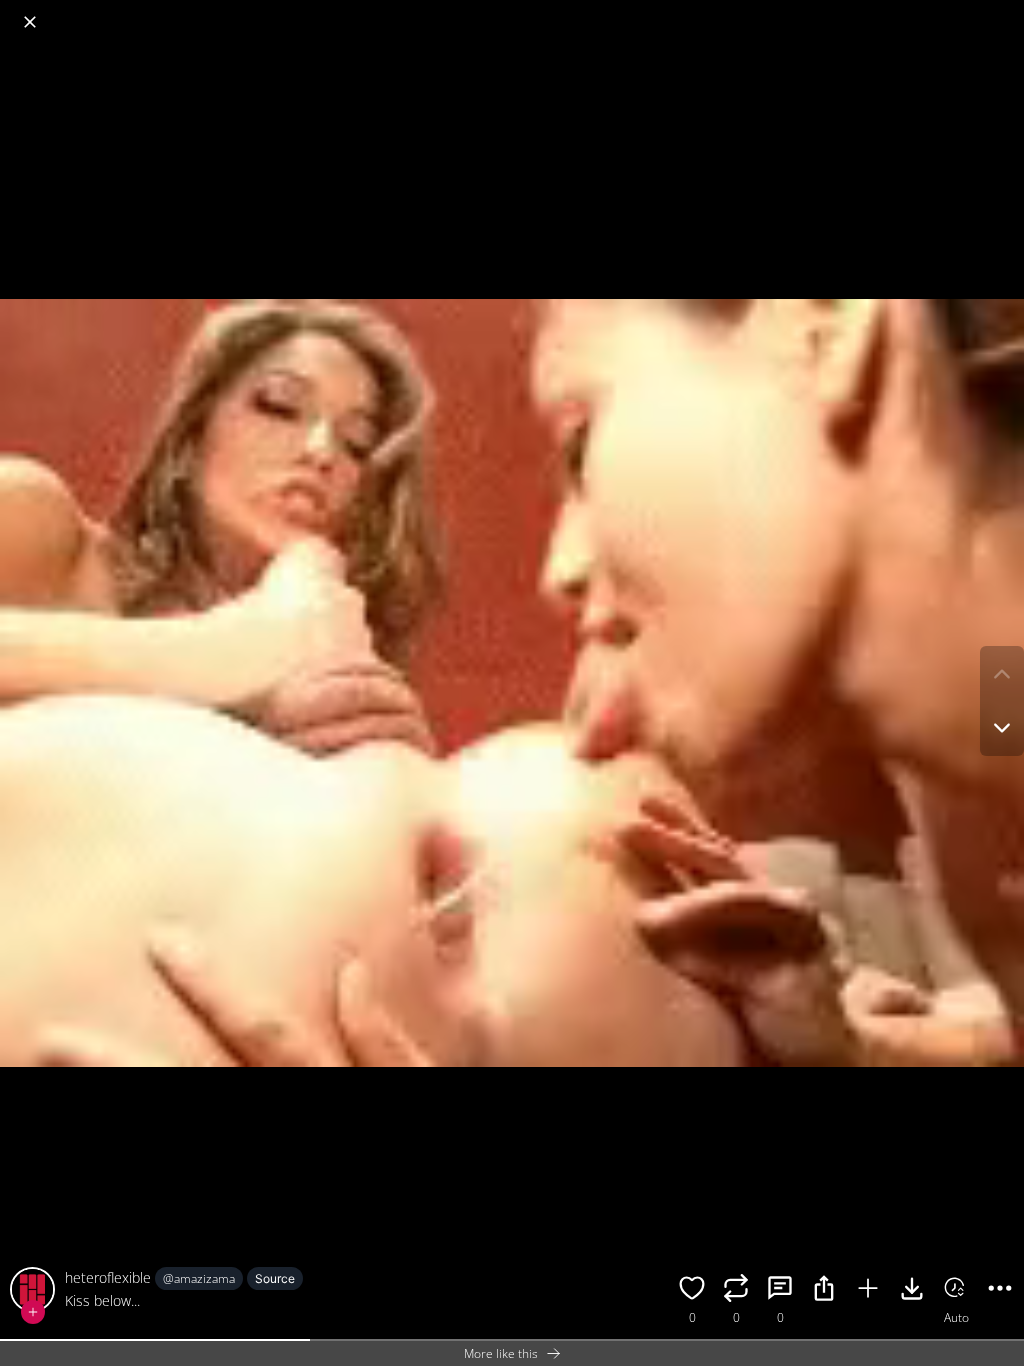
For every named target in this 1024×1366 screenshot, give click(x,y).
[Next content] (1002, 728)
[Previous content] (1002, 674)
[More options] (1000, 1291)
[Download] (912, 1291)
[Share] (824, 1291)
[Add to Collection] (868, 1291)
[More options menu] (1004, 12)
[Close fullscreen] (30, 22)
